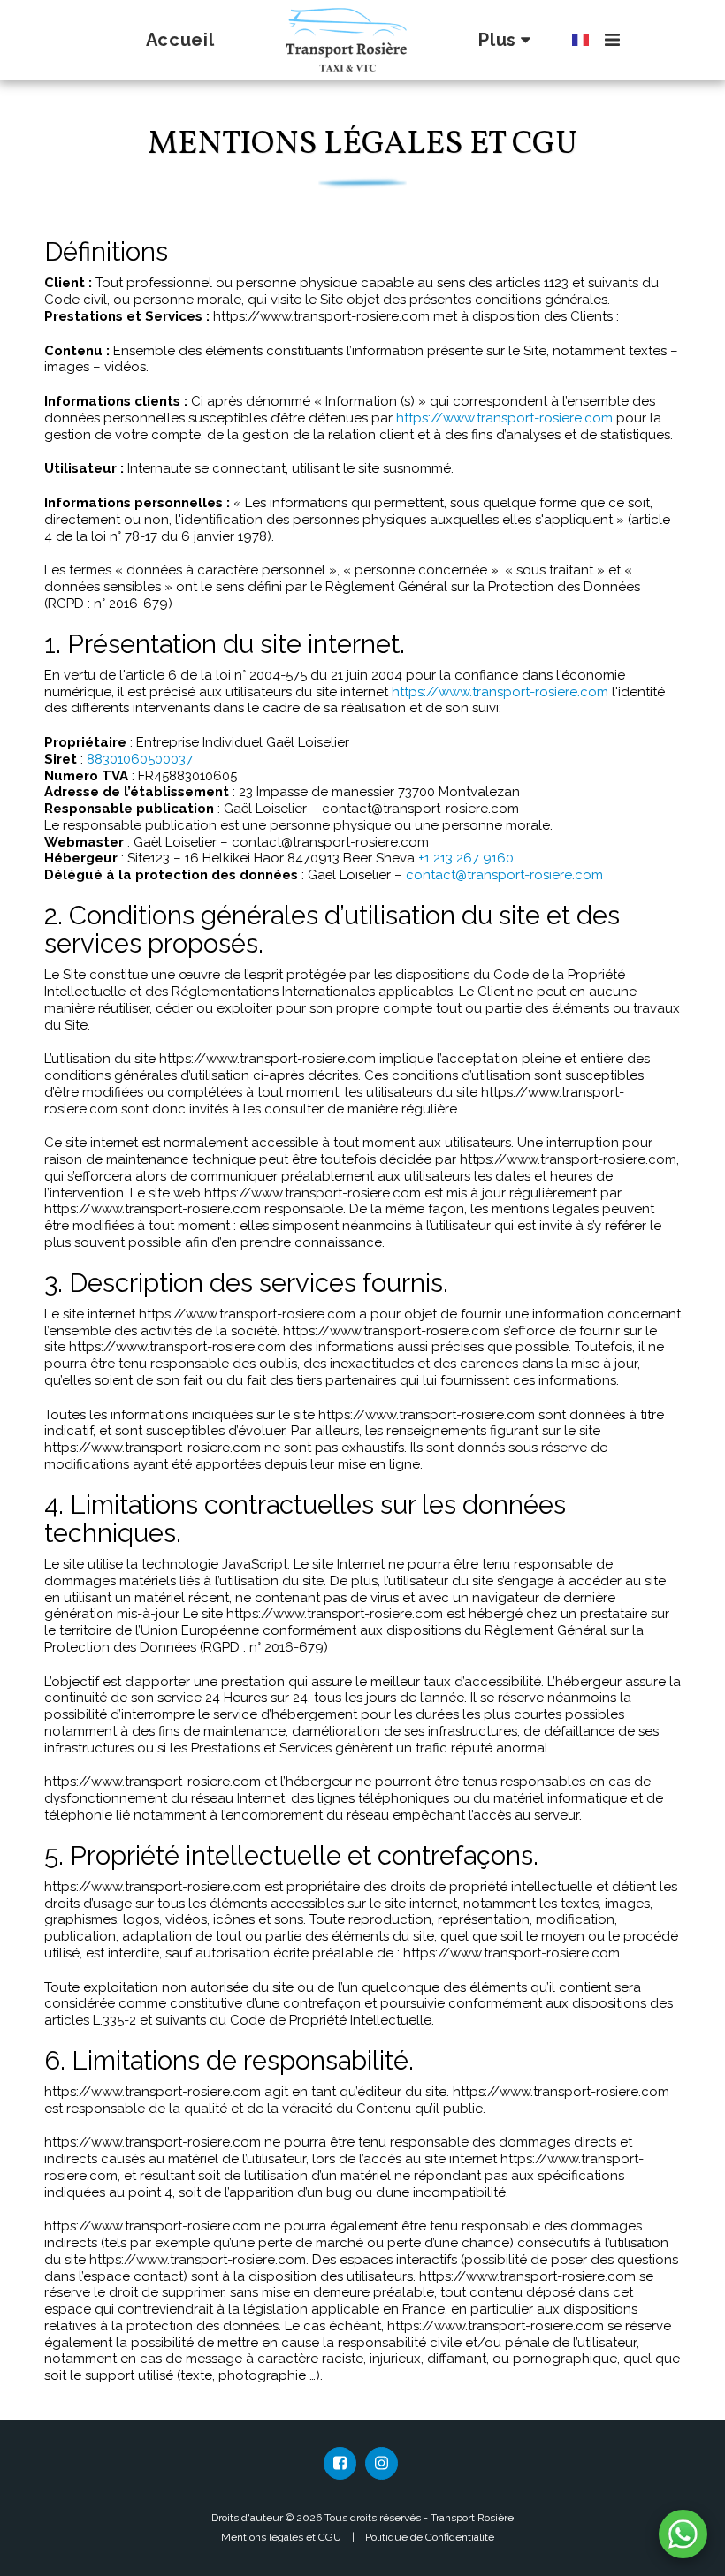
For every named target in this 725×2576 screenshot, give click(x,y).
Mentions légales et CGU (281, 2537)
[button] (612, 40)
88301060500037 (140, 759)
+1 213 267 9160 (466, 858)
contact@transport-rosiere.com (504, 875)
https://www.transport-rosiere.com (504, 418)
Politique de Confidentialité (430, 2537)
